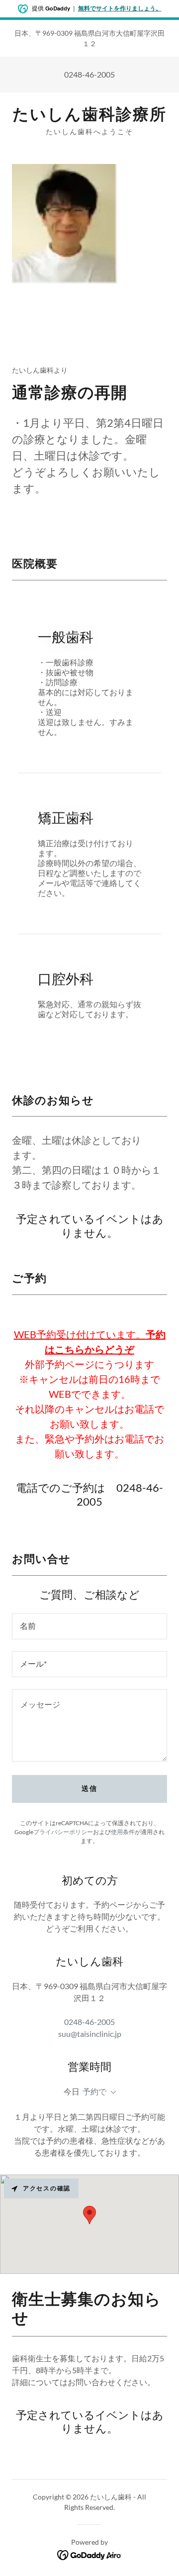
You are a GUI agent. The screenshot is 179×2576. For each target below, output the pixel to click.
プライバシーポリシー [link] (63, 1832)
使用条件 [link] (123, 1832)
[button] (111, 2093)
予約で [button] (94, 2091)
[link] (89, 114)
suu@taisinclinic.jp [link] (90, 2034)
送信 (89, 1788)
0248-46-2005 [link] (89, 74)
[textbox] (89, 1626)
